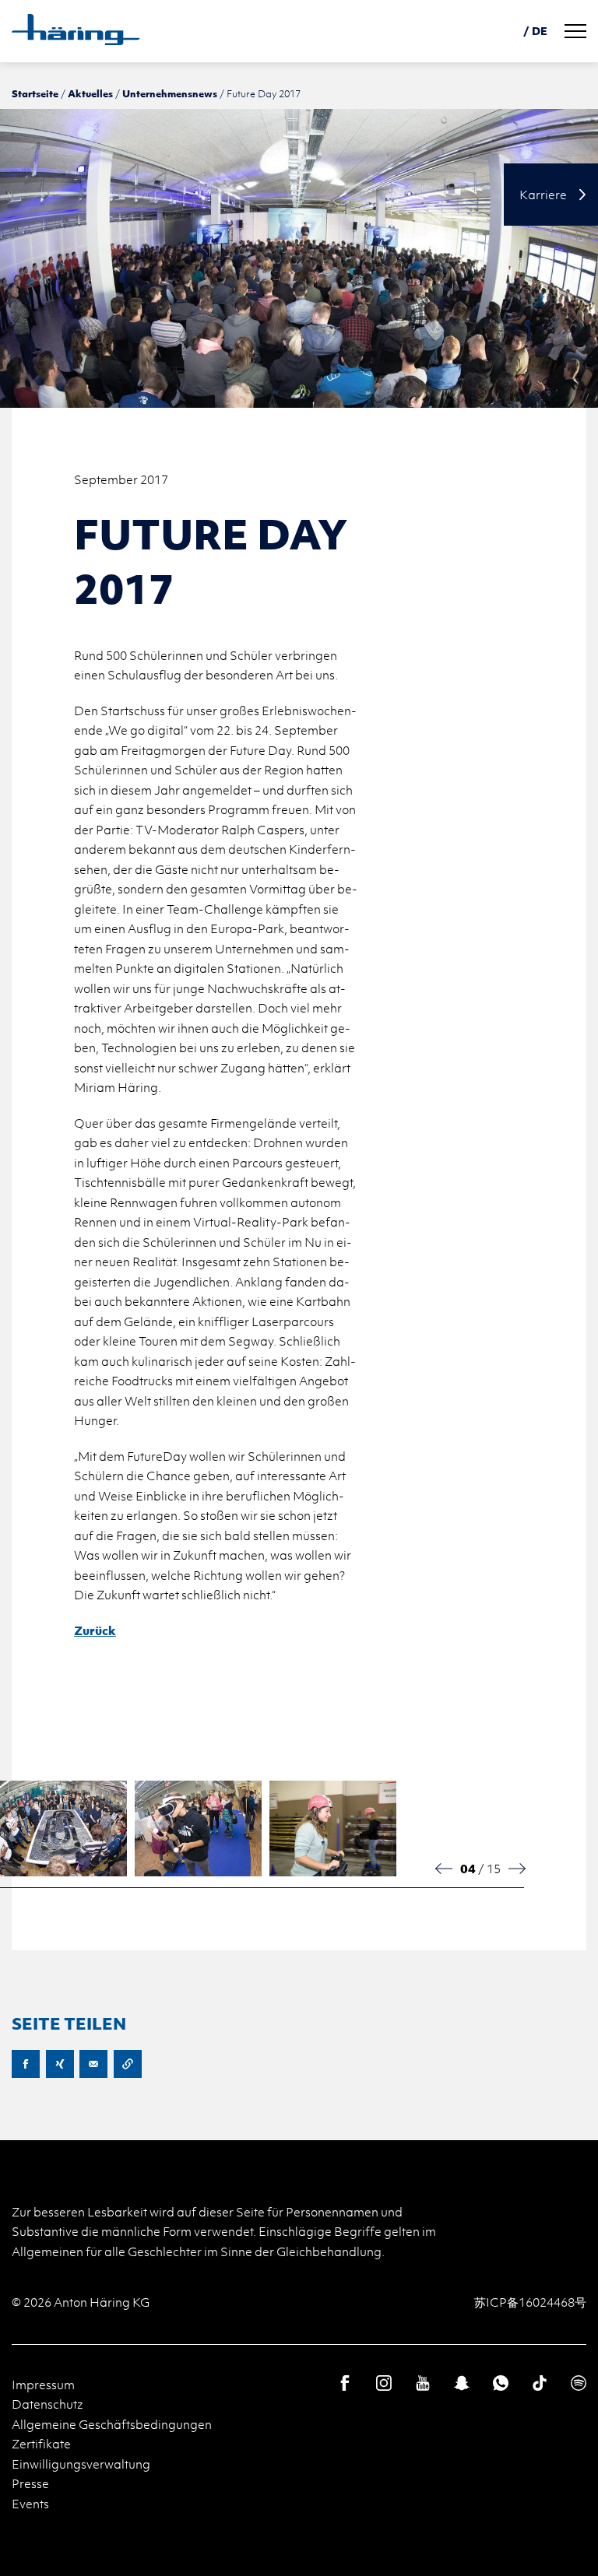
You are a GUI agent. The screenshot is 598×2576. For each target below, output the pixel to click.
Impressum (43, 2385)
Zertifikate (41, 2444)
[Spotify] (579, 2383)
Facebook (26, 2064)
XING (60, 2064)
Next (516, 1869)
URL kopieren (128, 2064)
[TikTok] (540, 2383)
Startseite (35, 93)
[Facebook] (345, 2383)
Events (30, 2504)
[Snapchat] (462, 2383)
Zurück (95, 1630)
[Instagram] (384, 2383)
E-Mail (93, 2064)
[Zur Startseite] (76, 30)
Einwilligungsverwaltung (81, 2464)
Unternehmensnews (170, 93)
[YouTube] (423, 2383)
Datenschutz (47, 2404)
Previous (445, 1869)
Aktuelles (90, 93)
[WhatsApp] (501, 2383)
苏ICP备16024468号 (530, 2302)
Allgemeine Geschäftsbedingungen (112, 2424)
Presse (30, 2483)
